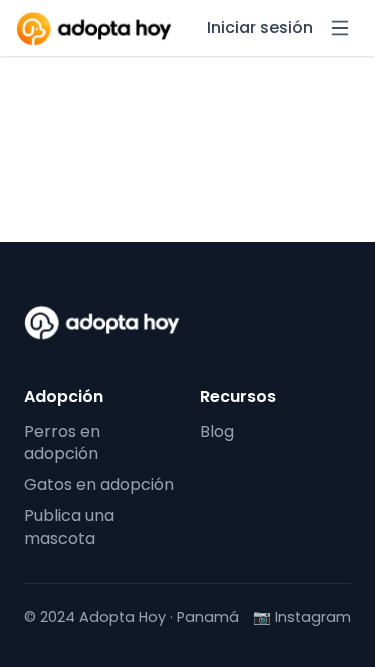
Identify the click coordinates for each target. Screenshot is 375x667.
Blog (217, 431)
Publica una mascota (69, 527)
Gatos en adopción (99, 484)
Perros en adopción (62, 443)
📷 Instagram (302, 617)
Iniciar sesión (260, 28)
